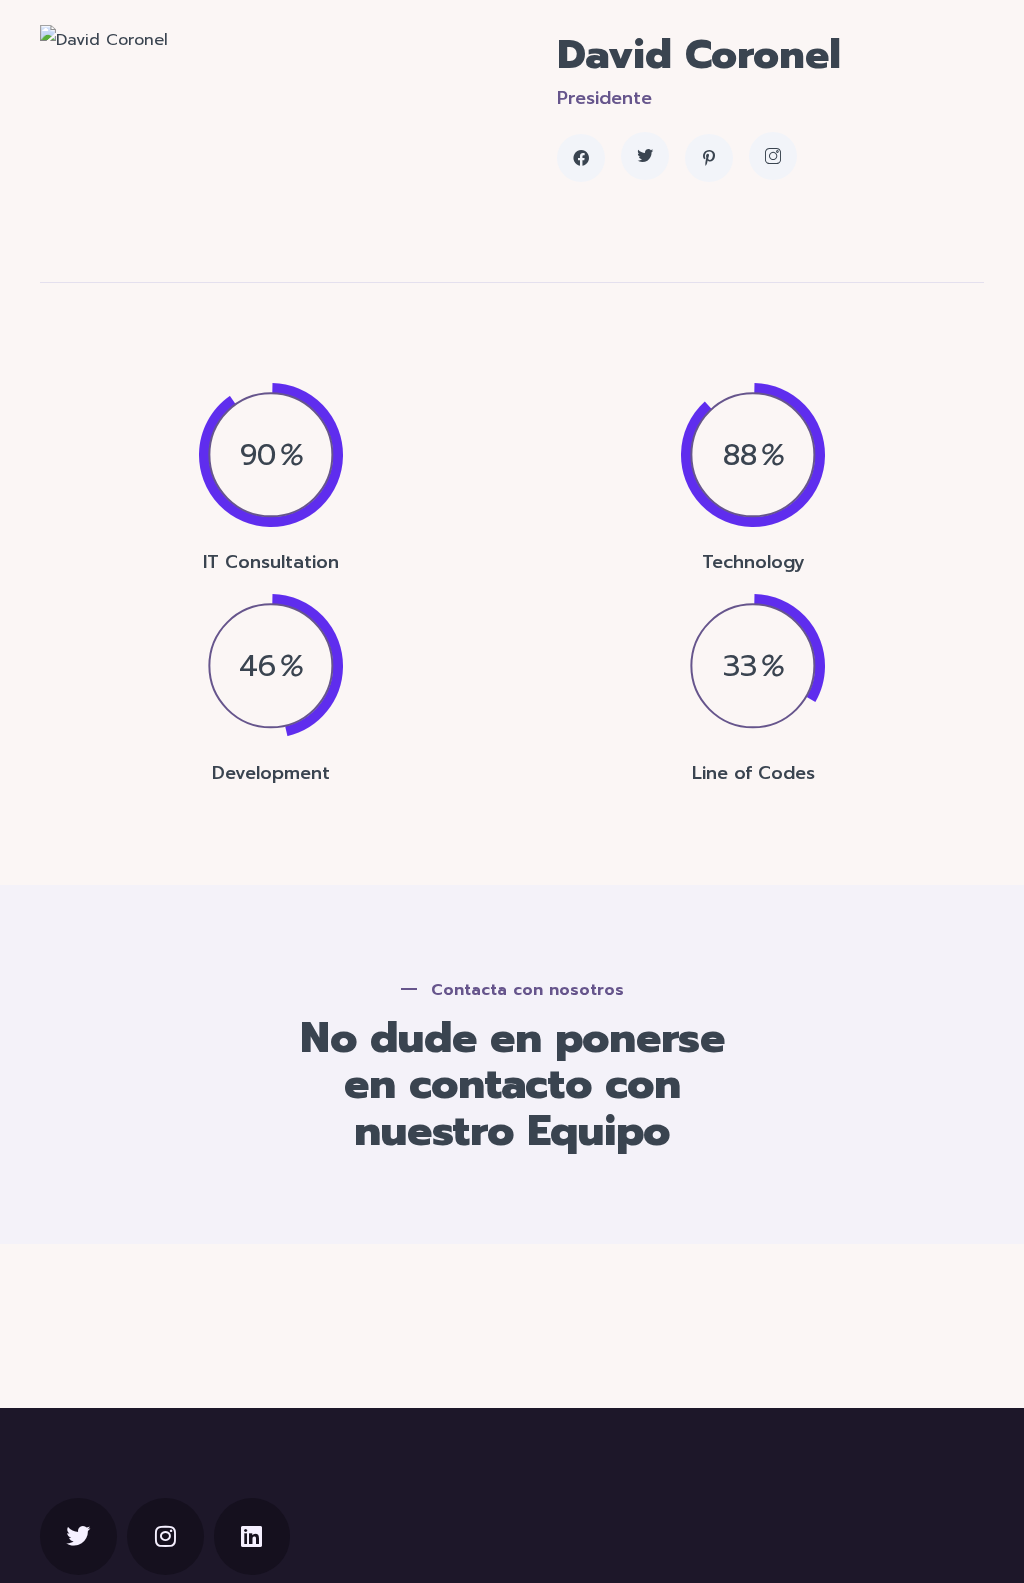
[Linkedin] (252, 1536)
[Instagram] (165, 1536)
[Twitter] (78, 1536)
